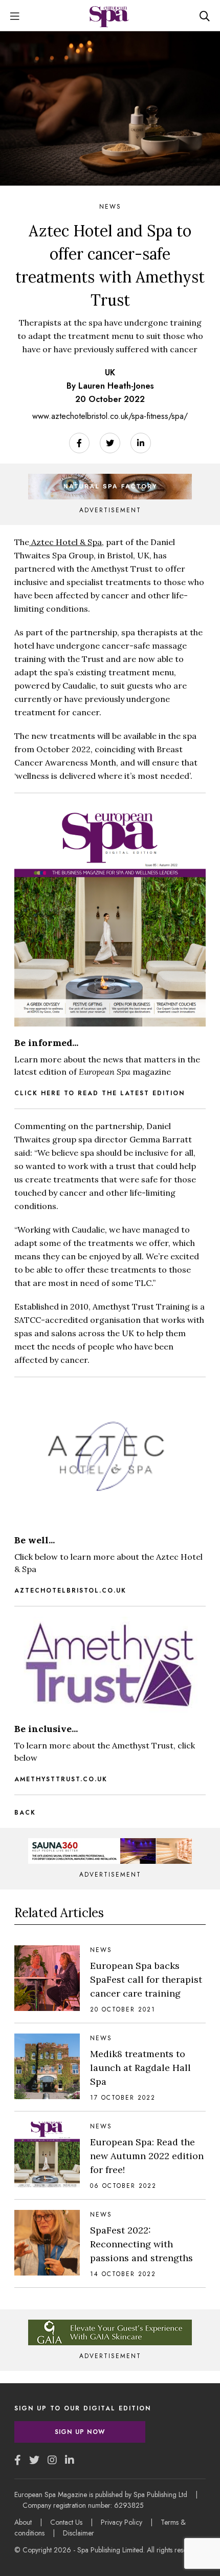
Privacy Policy (122, 2522)
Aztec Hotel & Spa (65, 542)
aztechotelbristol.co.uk (70, 1591)
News (110, 207)
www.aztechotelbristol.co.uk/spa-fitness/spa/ (110, 416)
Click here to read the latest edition (100, 1093)
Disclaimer (79, 2533)
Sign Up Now (80, 2432)
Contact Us (66, 2522)
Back (25, 1813)
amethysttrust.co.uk (61, 1779)
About (23, 2522)
